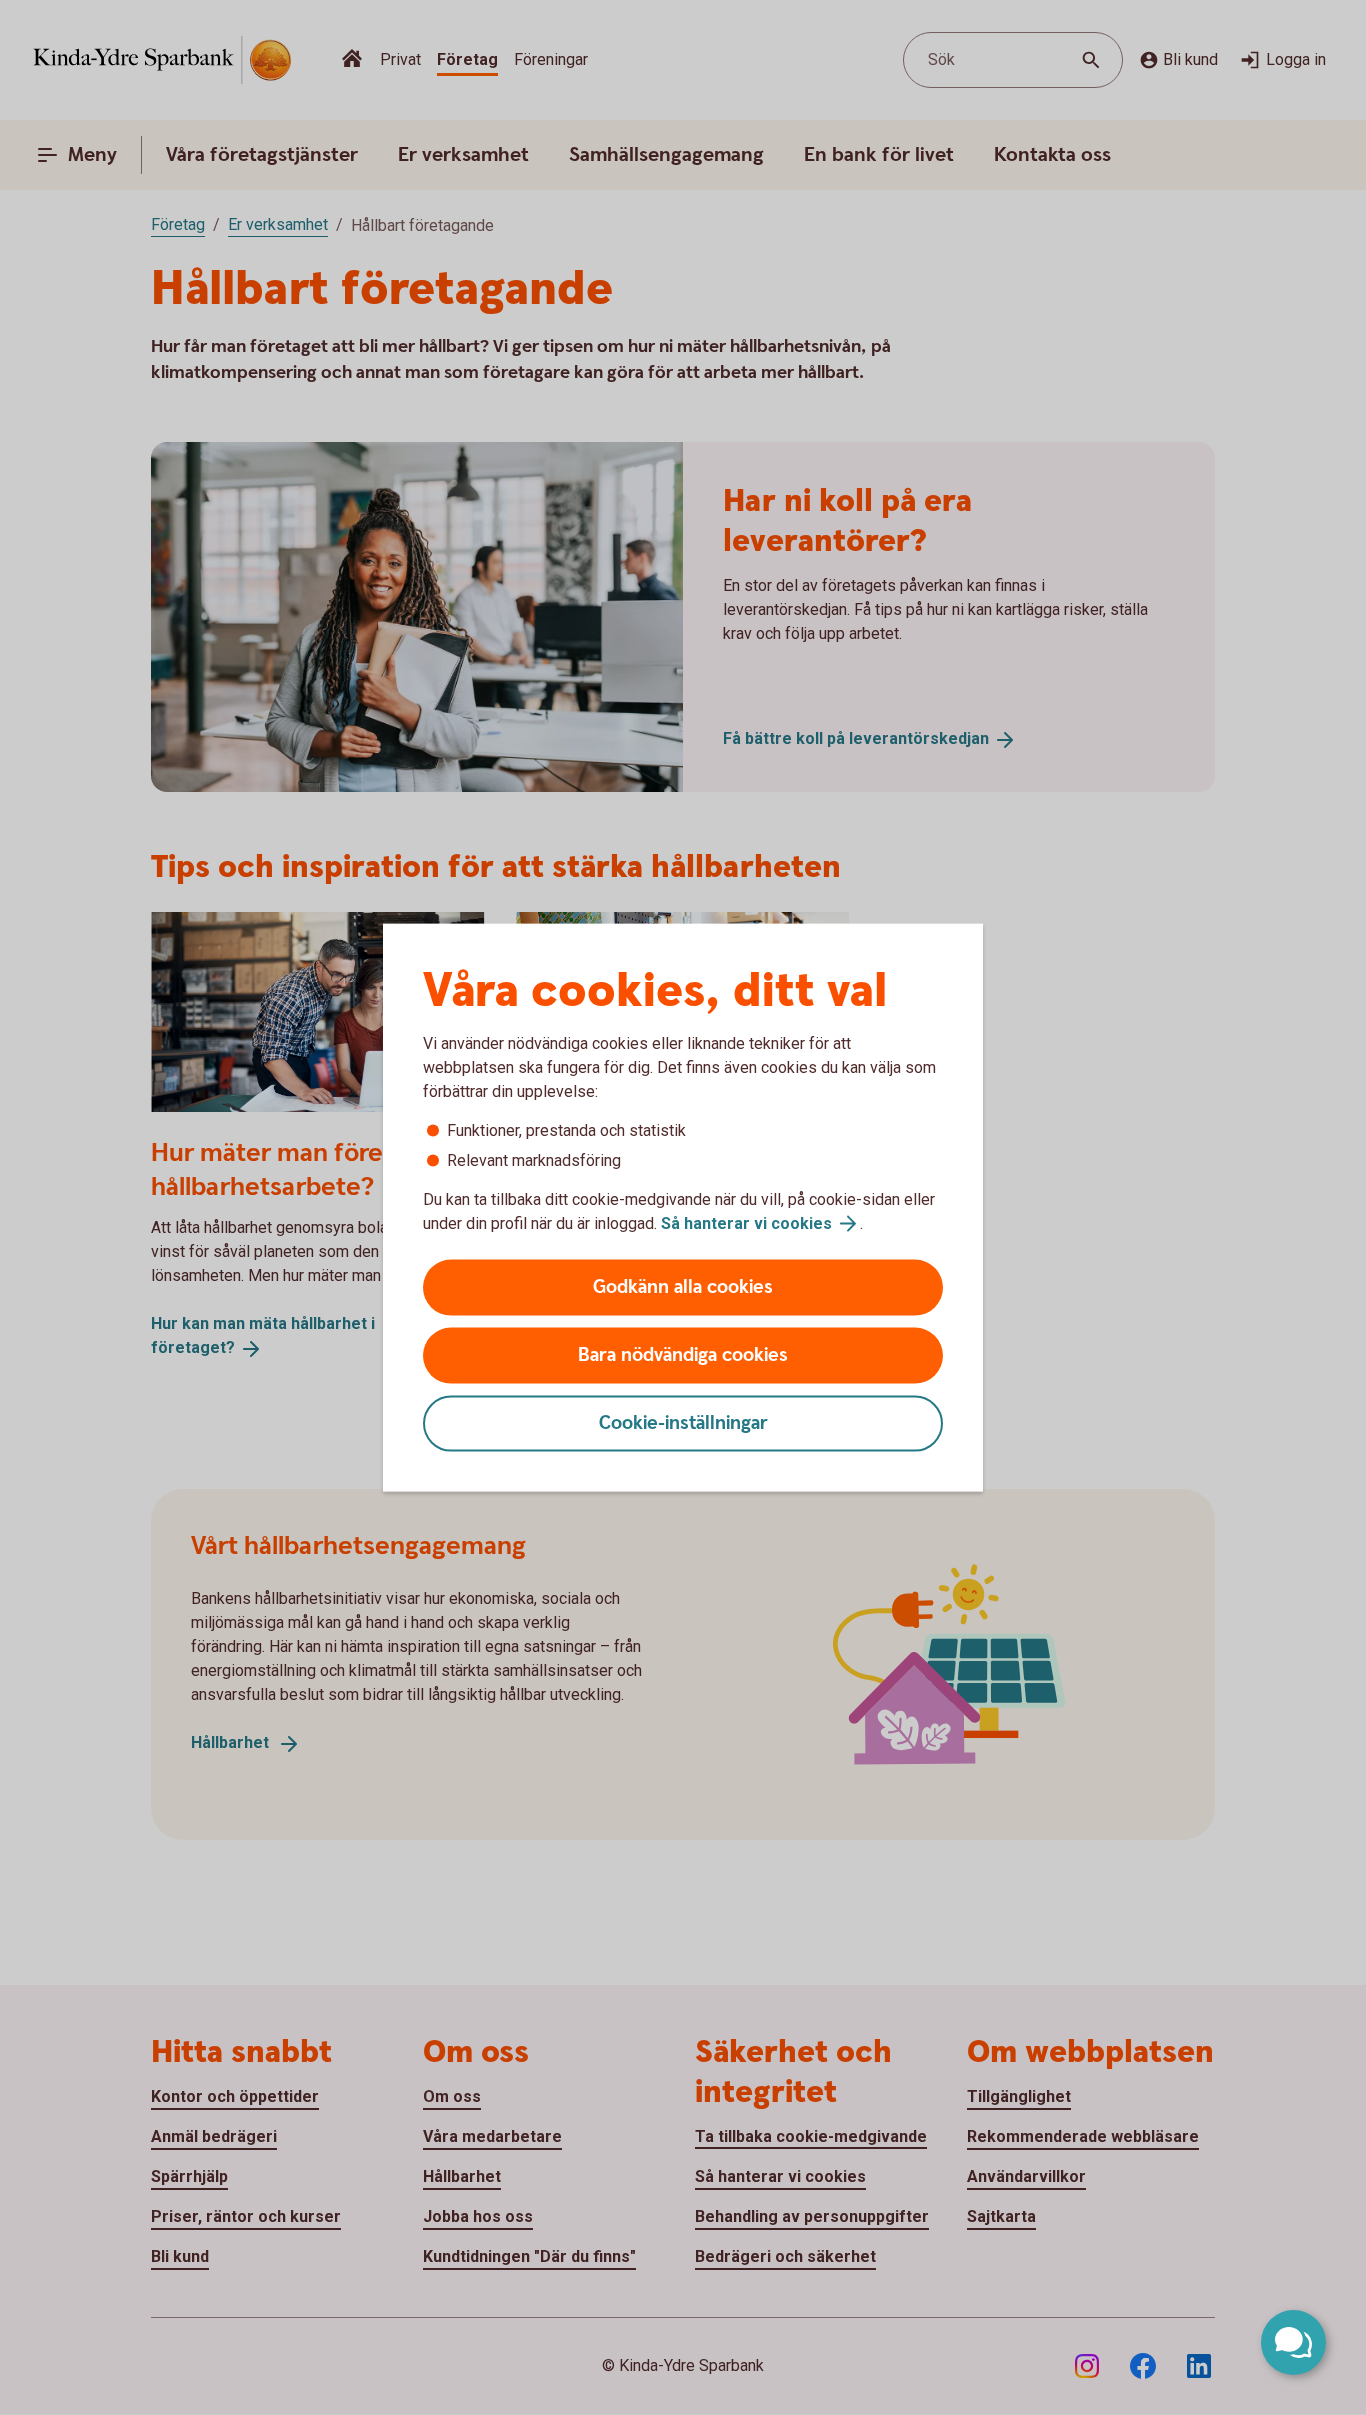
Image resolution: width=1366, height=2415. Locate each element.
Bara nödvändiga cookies (683, 1355)
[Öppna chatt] (1293, 2342)
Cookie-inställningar (683, 1423)
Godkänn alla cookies (683, 1287)
